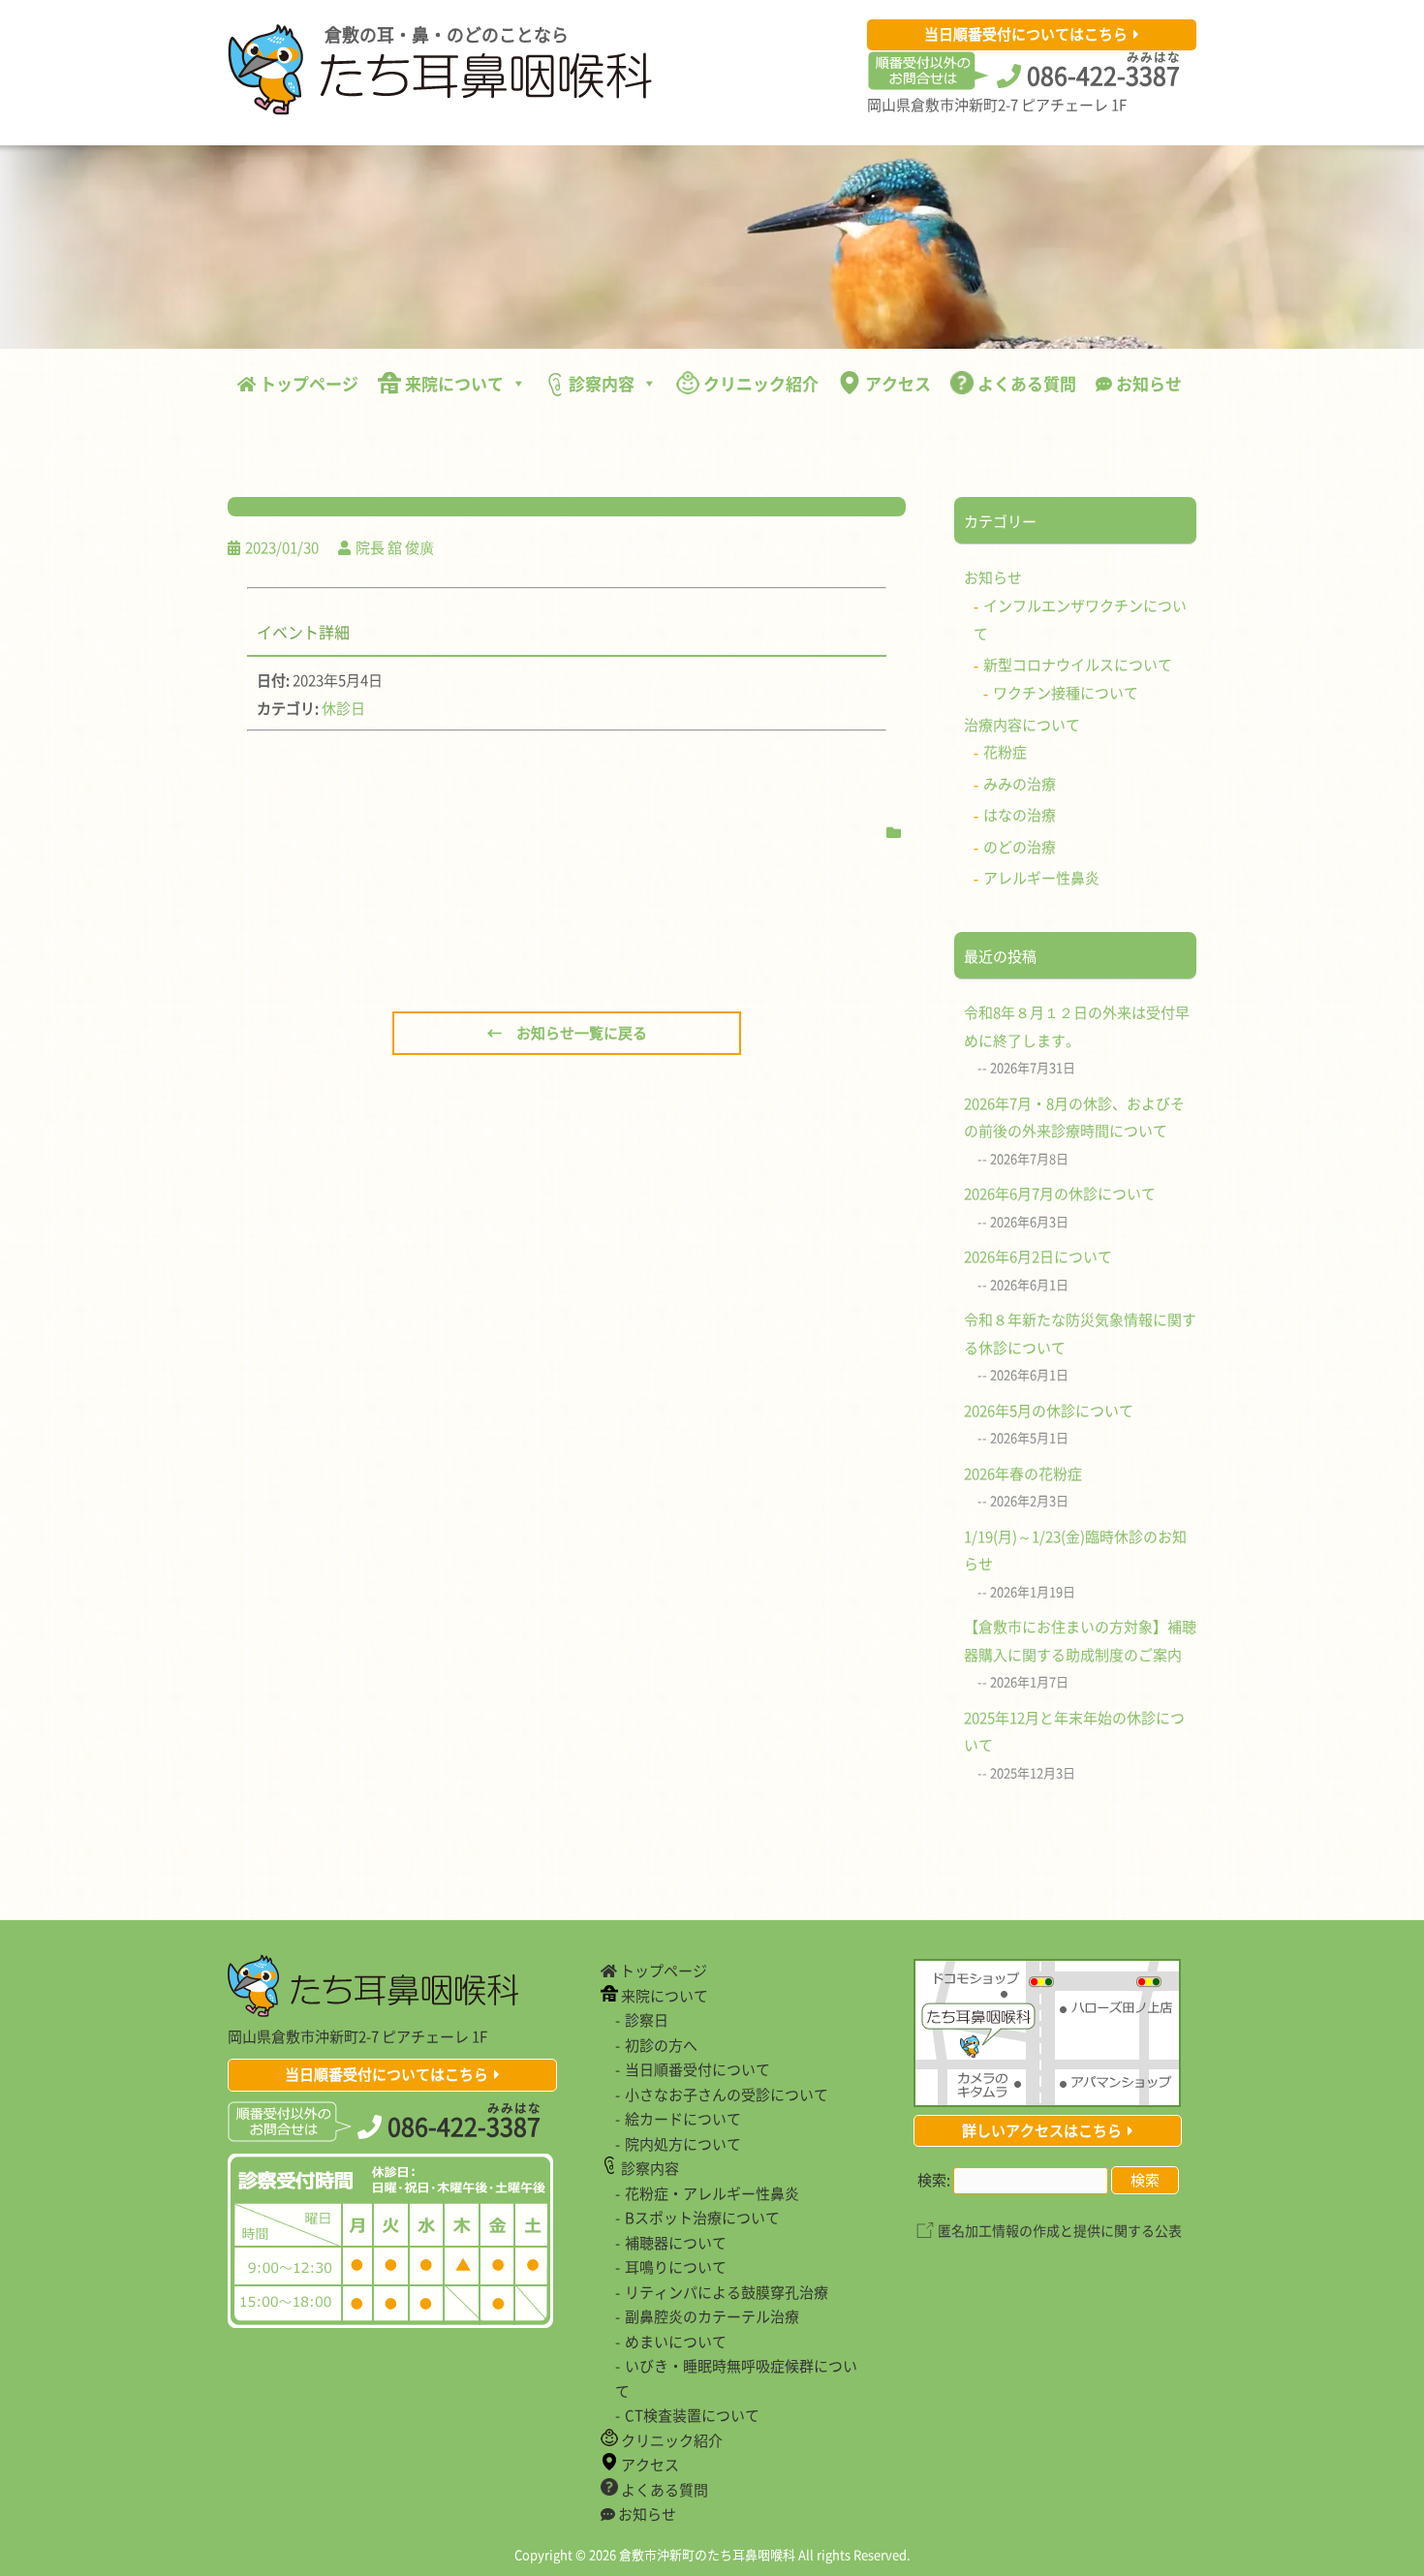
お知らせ (1147, 383)
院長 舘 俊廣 (395, 547)
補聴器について (676, 2243)
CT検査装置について (692, 2415)
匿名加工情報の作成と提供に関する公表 (1060, 2230)
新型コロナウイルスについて (1078, 665)
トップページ (307, 383)
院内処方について (683, 2144)
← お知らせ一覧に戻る (567, 1033)
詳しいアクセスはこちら (1042, 2130)
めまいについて (676, 2342)
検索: (934, 2180)
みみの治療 (1020, 784)
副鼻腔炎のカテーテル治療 (712, 2316)
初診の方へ (661, 2045)
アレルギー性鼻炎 (1041, 878)
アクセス (896, 383)
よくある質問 (1025, 383)
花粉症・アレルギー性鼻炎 (712, 2193)
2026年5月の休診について (1049, 1411)
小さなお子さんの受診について (727, 2095)
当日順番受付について (697, 2069)
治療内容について (1022, 725)
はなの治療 (1020, 815)
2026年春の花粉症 (1023, 1474)
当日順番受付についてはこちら (1026, 34)
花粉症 (1005, 752)
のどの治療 (1020, 847)
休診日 (343, 708)
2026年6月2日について (1038, 1257)
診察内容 (600, 383)
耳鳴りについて (676, 2267)
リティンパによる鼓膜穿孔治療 (727, 2292)
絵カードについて (683, 2119)
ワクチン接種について (1066, 693)
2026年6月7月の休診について (1060, 1194)
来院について (452, 383)
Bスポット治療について (702, 2218)
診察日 (647, 2020)
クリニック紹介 (759, 383)
